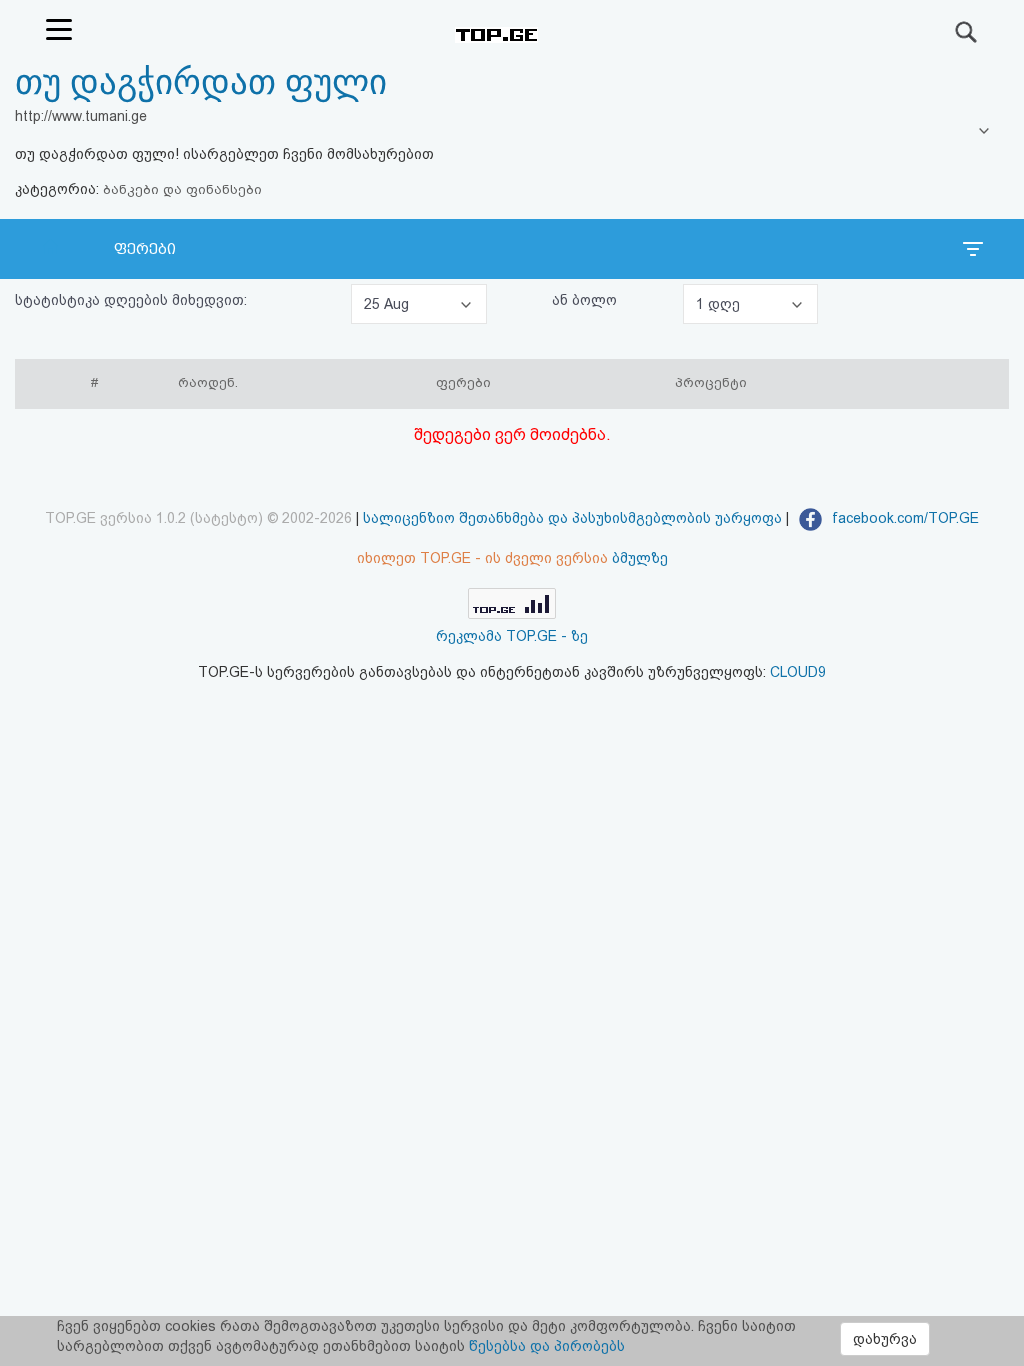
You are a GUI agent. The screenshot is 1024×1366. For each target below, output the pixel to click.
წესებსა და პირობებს (547, 1346)
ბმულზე (640, 558)
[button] (419, 304)
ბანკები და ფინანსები (182, 189)
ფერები (145, 249)
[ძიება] (967, 32)
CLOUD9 (798, 672)
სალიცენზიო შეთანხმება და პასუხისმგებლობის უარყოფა (572, 518)
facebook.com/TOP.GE (903, 518)
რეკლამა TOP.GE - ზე (512, 636)
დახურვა (885, 1339)
